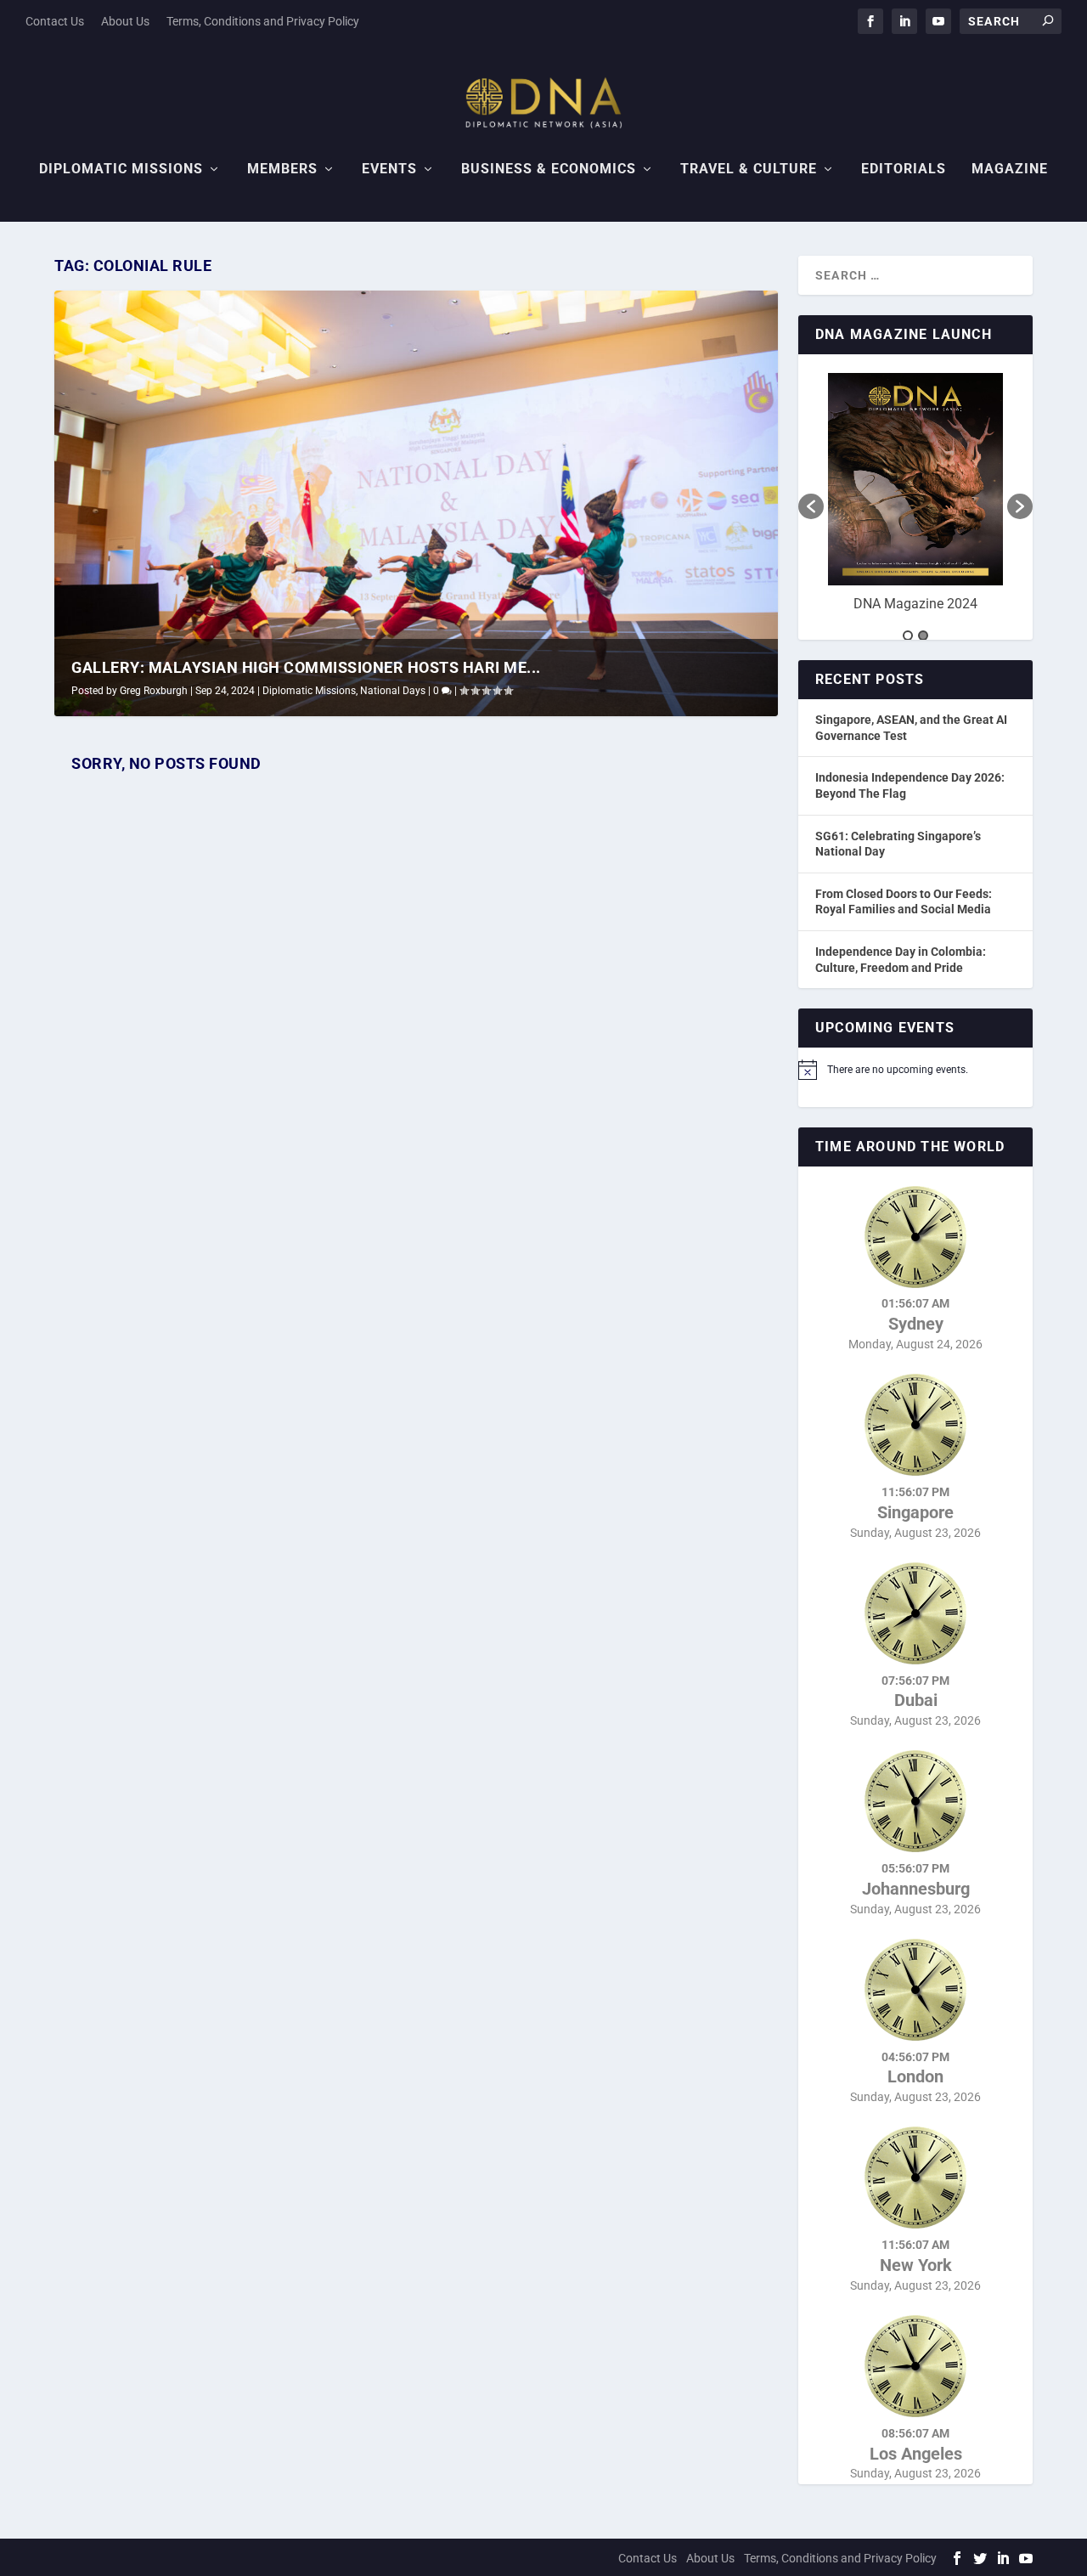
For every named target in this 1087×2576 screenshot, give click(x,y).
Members (282, 169)
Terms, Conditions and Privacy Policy (263, 21)
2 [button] (923, 636)
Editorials (904, 169)
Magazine (1010, 169)
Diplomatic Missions (121, 169)
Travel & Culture (749, 169)
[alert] (915, 1070)
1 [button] (908, 636)
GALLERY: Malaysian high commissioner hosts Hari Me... (306, 667)
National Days (393, 691)
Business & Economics (549, 169)
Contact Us (55, 21)
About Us (125, 21)
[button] (811, 506)
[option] (915, 498)
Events (389, 169)
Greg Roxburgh (154, 691)
